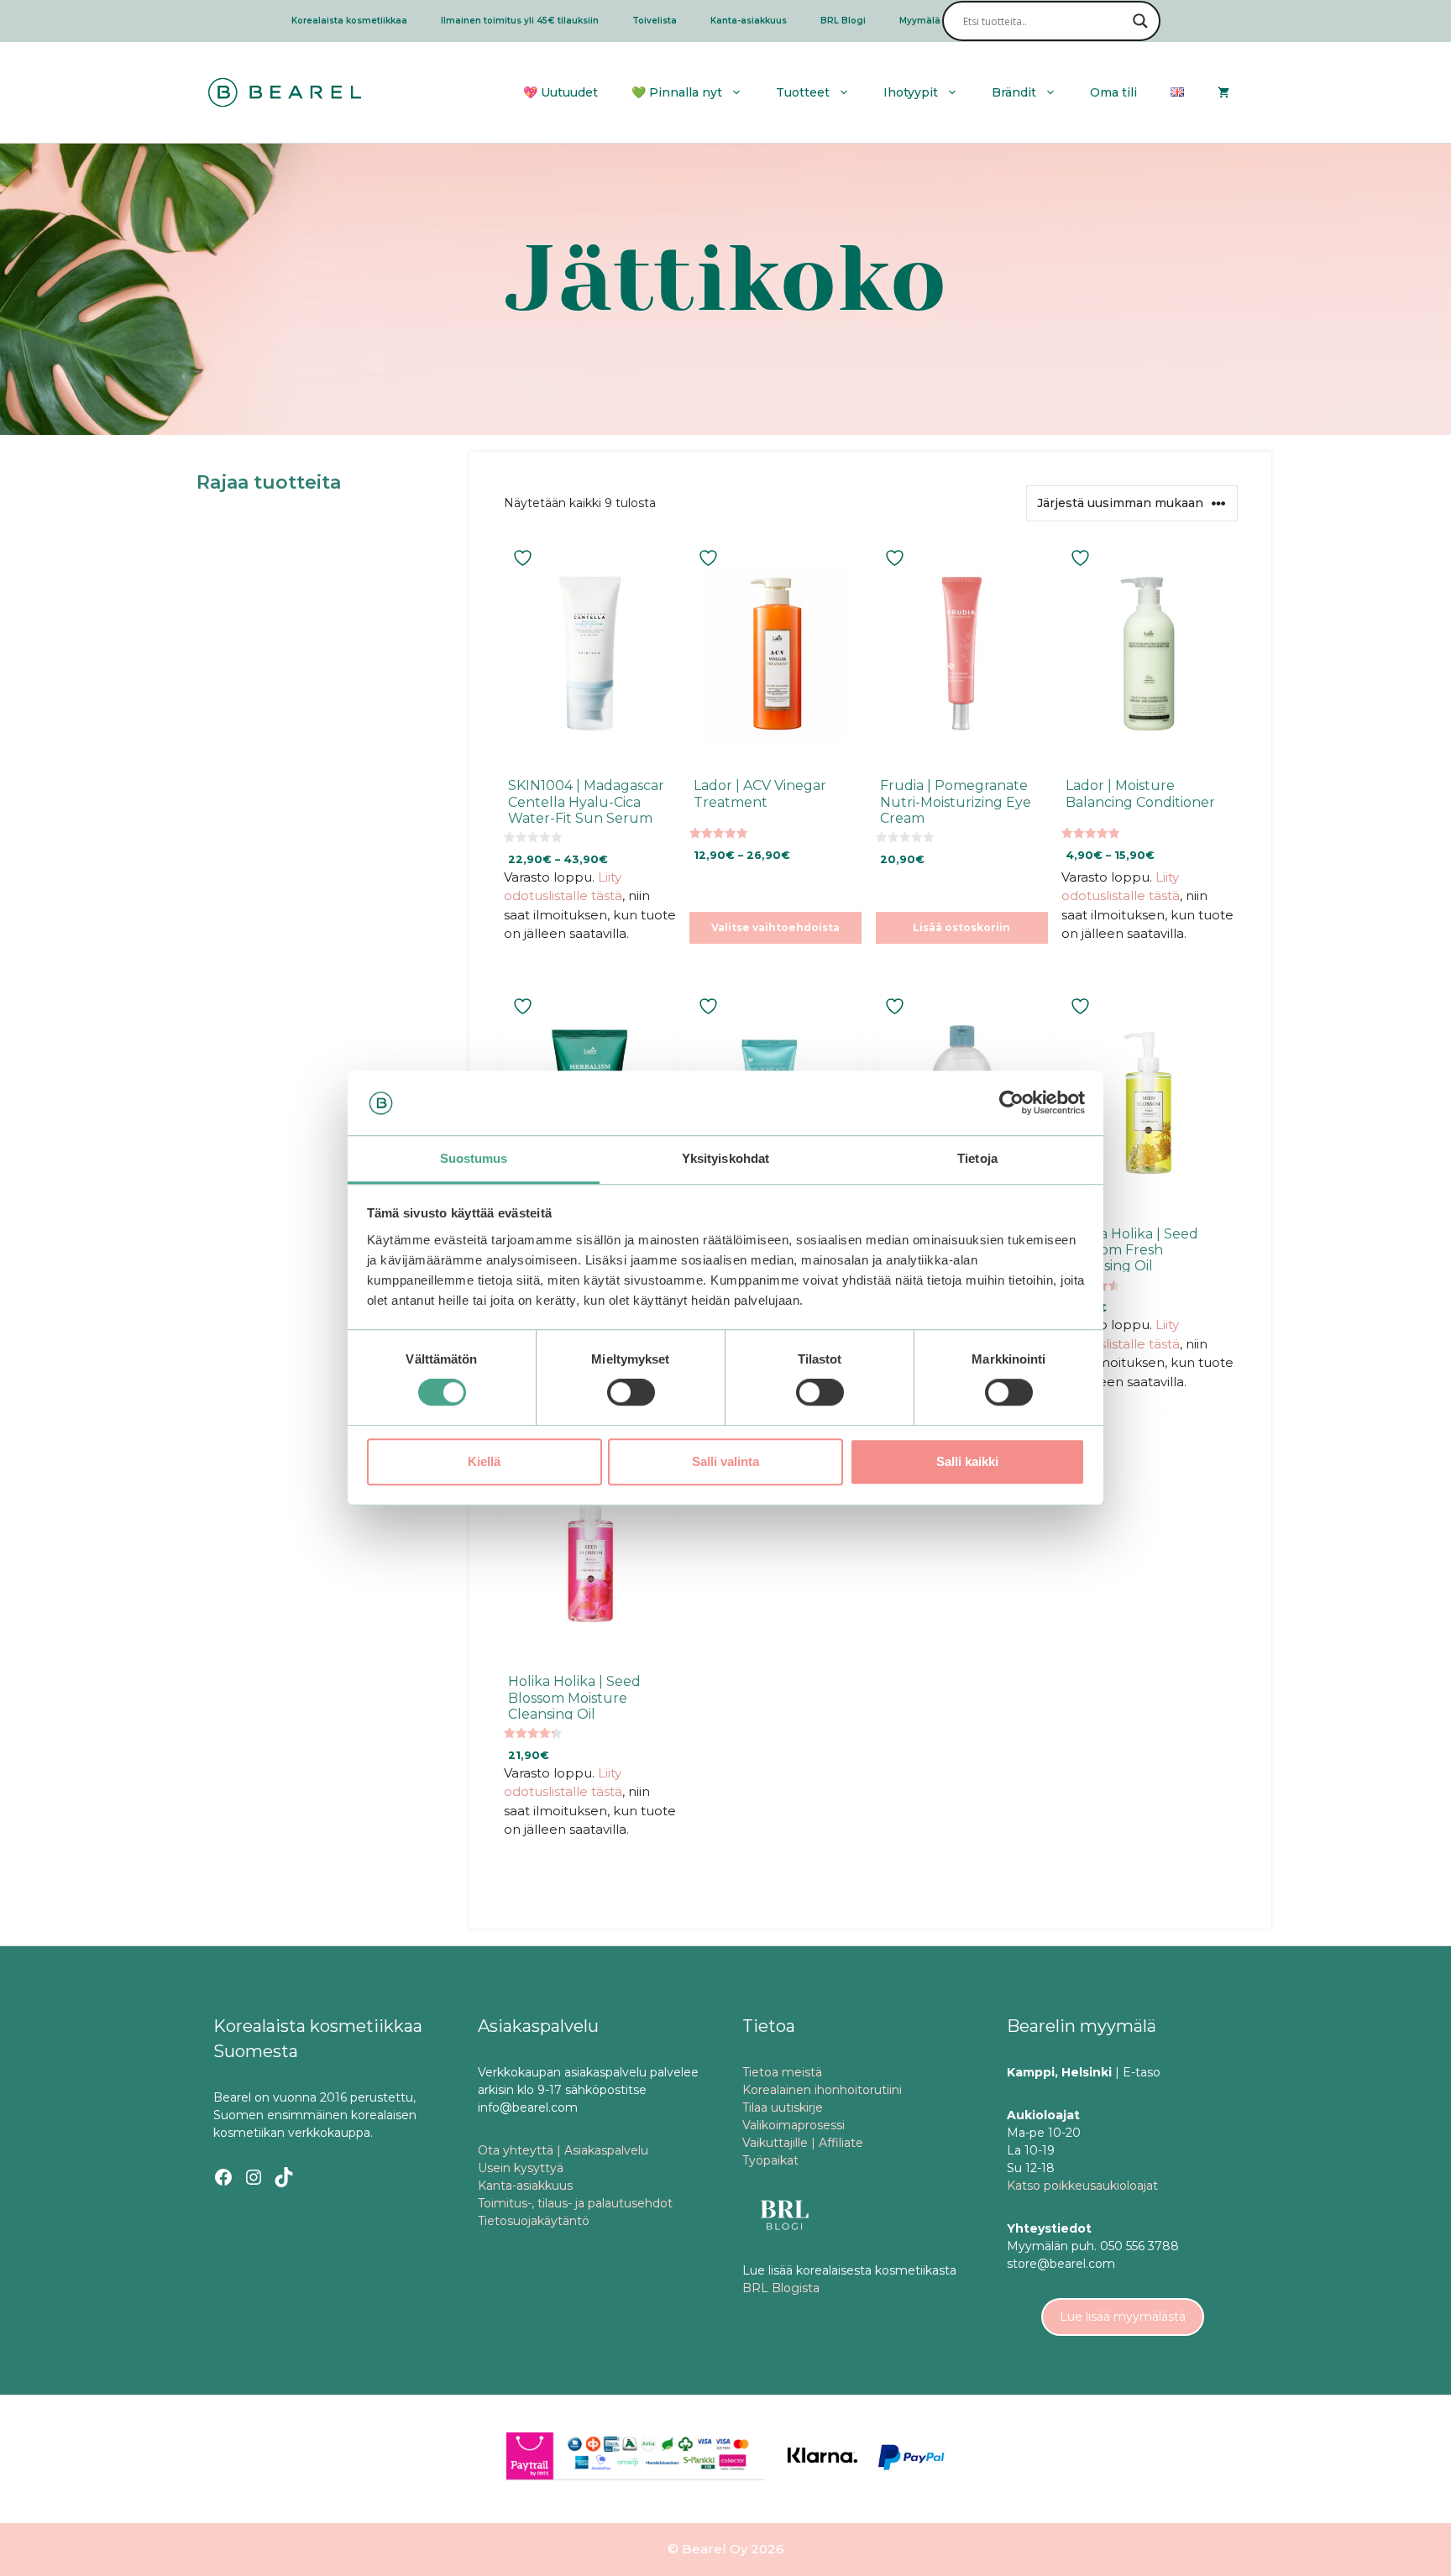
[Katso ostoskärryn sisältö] (1223, 92)
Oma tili (1113, 92)
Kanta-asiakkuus (749, 21)
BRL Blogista (781, 2288)
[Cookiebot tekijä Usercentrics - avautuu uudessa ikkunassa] (1011, 1103)
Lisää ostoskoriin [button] (961, 927)
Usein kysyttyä (521, 2168)
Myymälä (920, 21)
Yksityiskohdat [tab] (725, 1158)
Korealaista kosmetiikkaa (349, 21)
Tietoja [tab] (977, 1158)
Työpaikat (770, 2160)
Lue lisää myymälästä (1123, 2317)
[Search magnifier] (1140, 21)
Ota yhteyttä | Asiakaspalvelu (563, 2150)
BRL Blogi (843, 21)
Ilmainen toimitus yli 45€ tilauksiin (520, 21)
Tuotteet (803, 92)
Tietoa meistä (782, 2072)
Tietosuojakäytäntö (534, 2221)
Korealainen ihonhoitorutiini (822, 2090)
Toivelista (655, 21)
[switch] (631, 1392)
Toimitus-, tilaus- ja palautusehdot (575, 2203)
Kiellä (484, 1461)
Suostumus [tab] (474, 1158)
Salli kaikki (967, 1461)
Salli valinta (725, 1461)
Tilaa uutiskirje (783, 2107)
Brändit (1014, 92)
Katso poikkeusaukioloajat (1082, 2186)
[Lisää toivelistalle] (525, 558)
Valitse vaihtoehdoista (775, 927)
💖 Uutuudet (560, 92)
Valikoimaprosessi (794, 2125)
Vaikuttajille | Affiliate (803, 2143)
